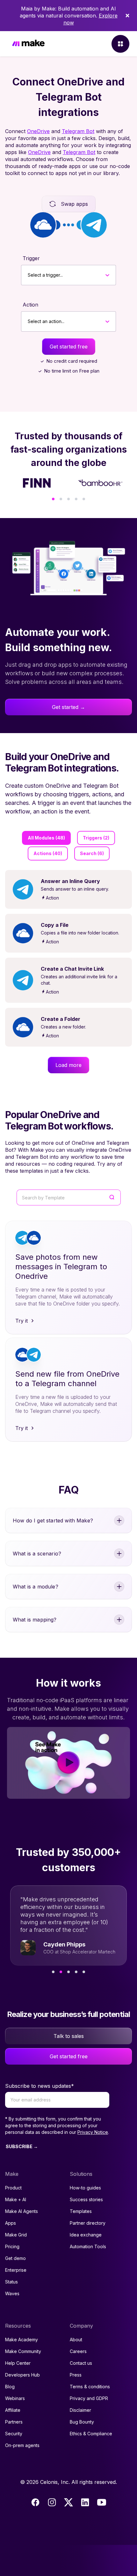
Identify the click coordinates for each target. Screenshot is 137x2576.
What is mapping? (35, 1620)
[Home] (28, 44)
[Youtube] (102, 2502)
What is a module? (36, 1587)
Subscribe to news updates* (40, 2086)
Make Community (23, 2351)
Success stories (86, 2199)
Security (14, 2434)
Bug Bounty (82, 2422)
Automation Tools (88, 2246)
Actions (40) (48, 853)
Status (11, 2282)
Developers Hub (22, 2375)
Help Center (18, 2363)
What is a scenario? (37, 1554)
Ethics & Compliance (91, 2434)
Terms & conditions (90, 2387)
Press (76, 2375)
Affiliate (13, 2410)
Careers (78, 2351)
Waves (12, 2293)
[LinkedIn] (85, 2502)
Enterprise (16, 2270)
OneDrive (38, 131)
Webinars (15, 2398)
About (76, 2340)
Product (13, 2188)
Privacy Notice (93, 2132)
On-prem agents (22, 2445)
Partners (14, 2422)
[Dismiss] (127, 16)
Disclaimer (80, 2410)
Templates (81, 2211)
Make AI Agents (22, 2211)
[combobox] (28, 275)
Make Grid (16, 2235)
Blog (10, 2387)
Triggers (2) (96, 838)
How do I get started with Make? (53, 1521)
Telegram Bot (78, 131)
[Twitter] (68, 2502)
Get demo (15, 2258)
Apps (11, 2223)
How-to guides (85, 2188)
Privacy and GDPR (89, 2398)
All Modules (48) (46, 838)
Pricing (12, 2246)
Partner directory (88, 2223)
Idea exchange (86, 2235)
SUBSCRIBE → (22, 2146)
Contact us (81, 2363)
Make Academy (22, 2340)
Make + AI (16, 2199)
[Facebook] (35, 2502)
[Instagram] (52, 2502)
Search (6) (92, 853)
